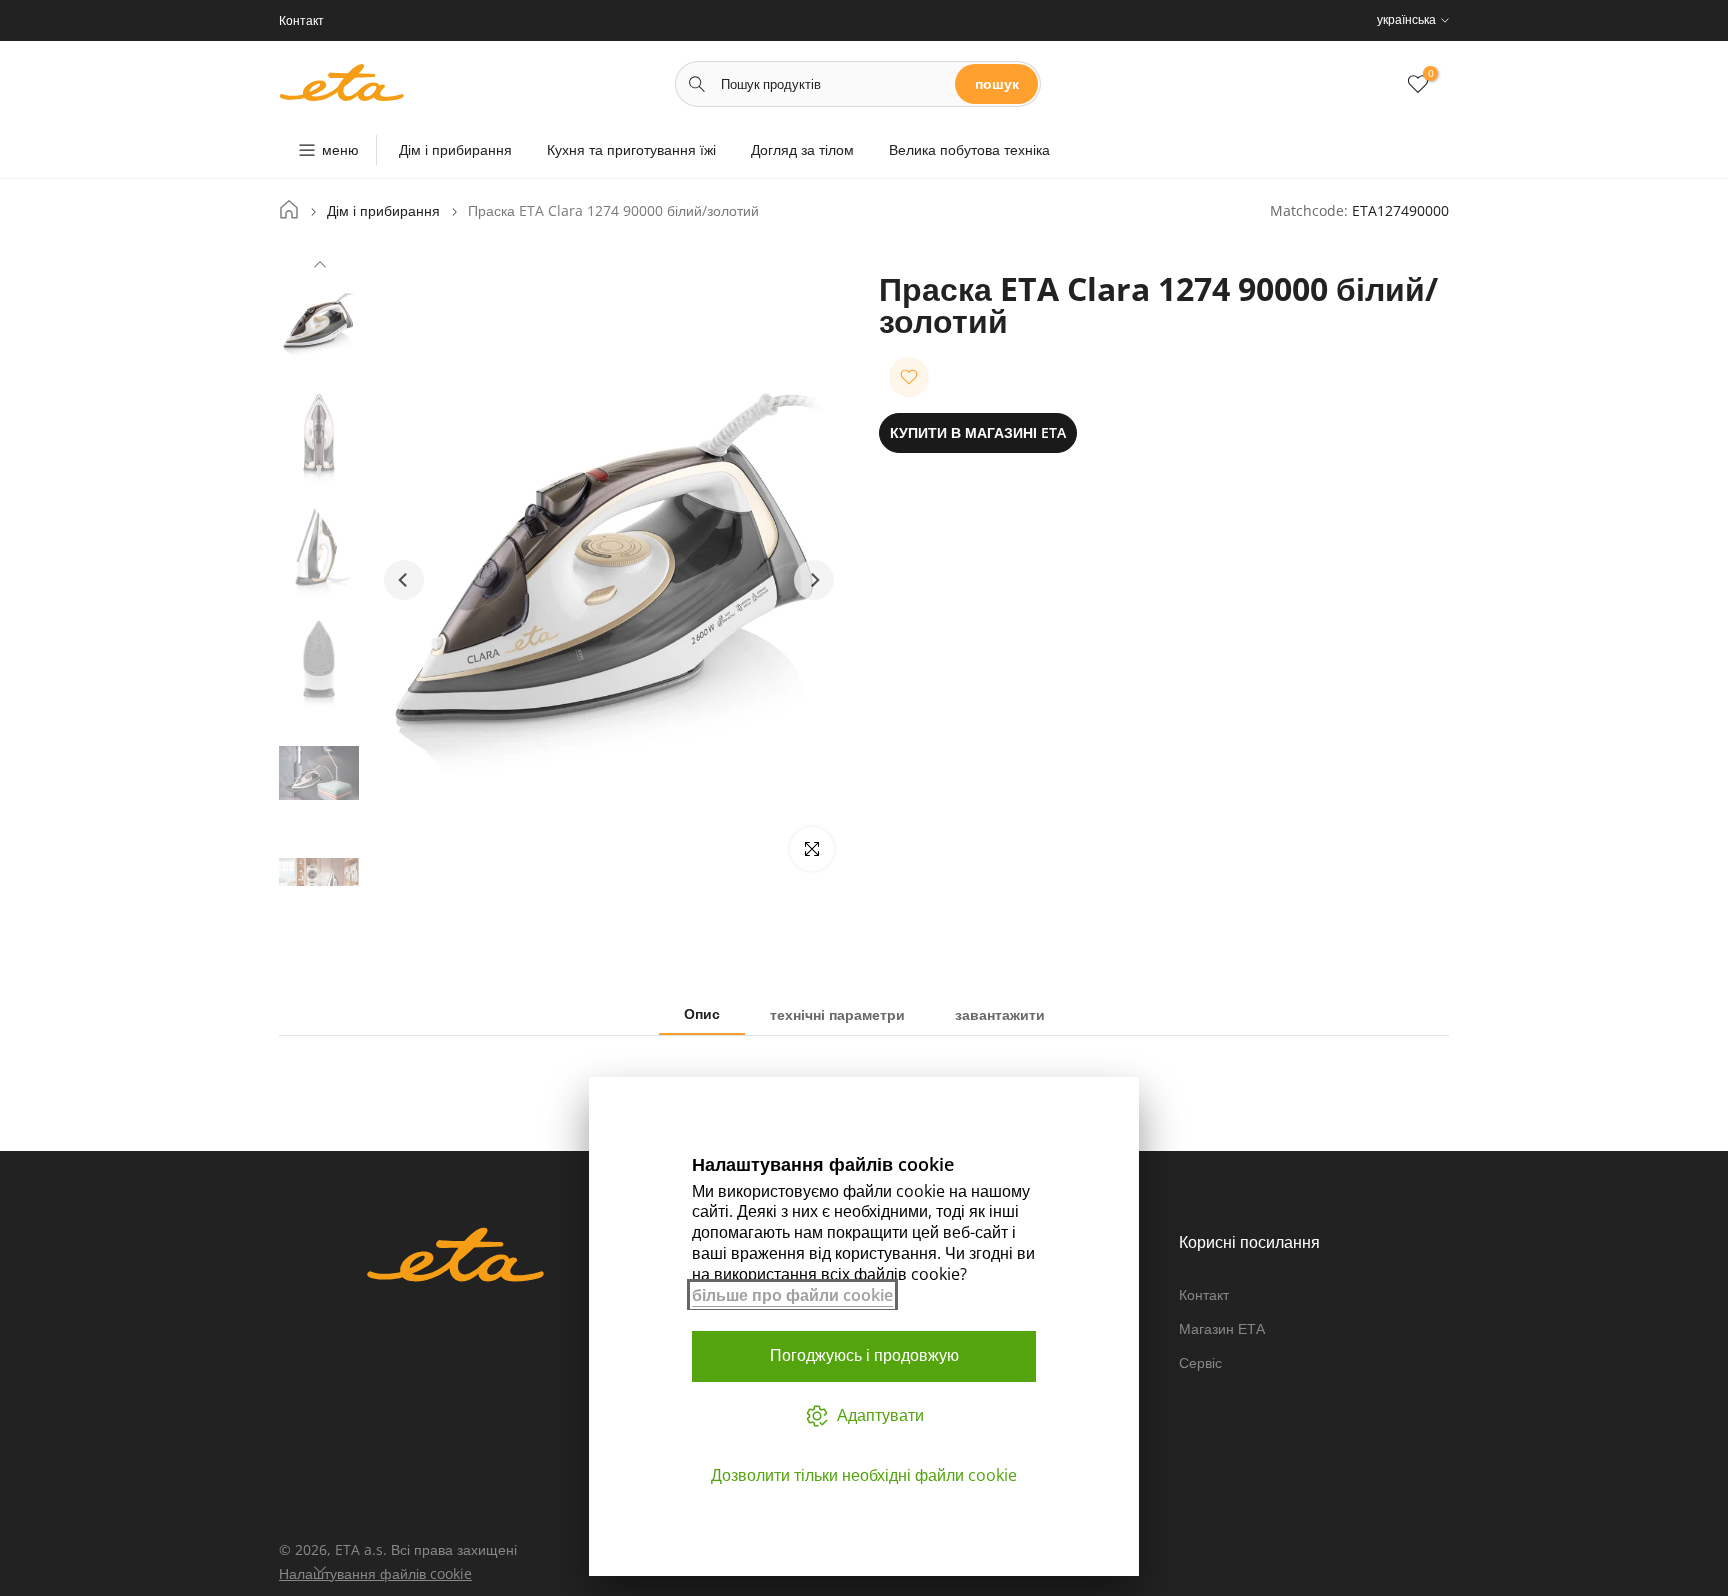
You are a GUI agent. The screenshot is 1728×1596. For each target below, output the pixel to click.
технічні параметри (837, 1014)
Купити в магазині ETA (978, 432)
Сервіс (1200, 1362)
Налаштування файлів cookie (375, 1573)
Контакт (1204, 1294)
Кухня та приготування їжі (631, 149)
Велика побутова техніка (969, 149)
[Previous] (320, 267)
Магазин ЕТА (1222, 1328)
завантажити (1000, 1014)
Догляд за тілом (802, 149)
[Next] (320, 1567)
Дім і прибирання (455, 149)
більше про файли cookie (792, 1295)
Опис (702, 1013)
